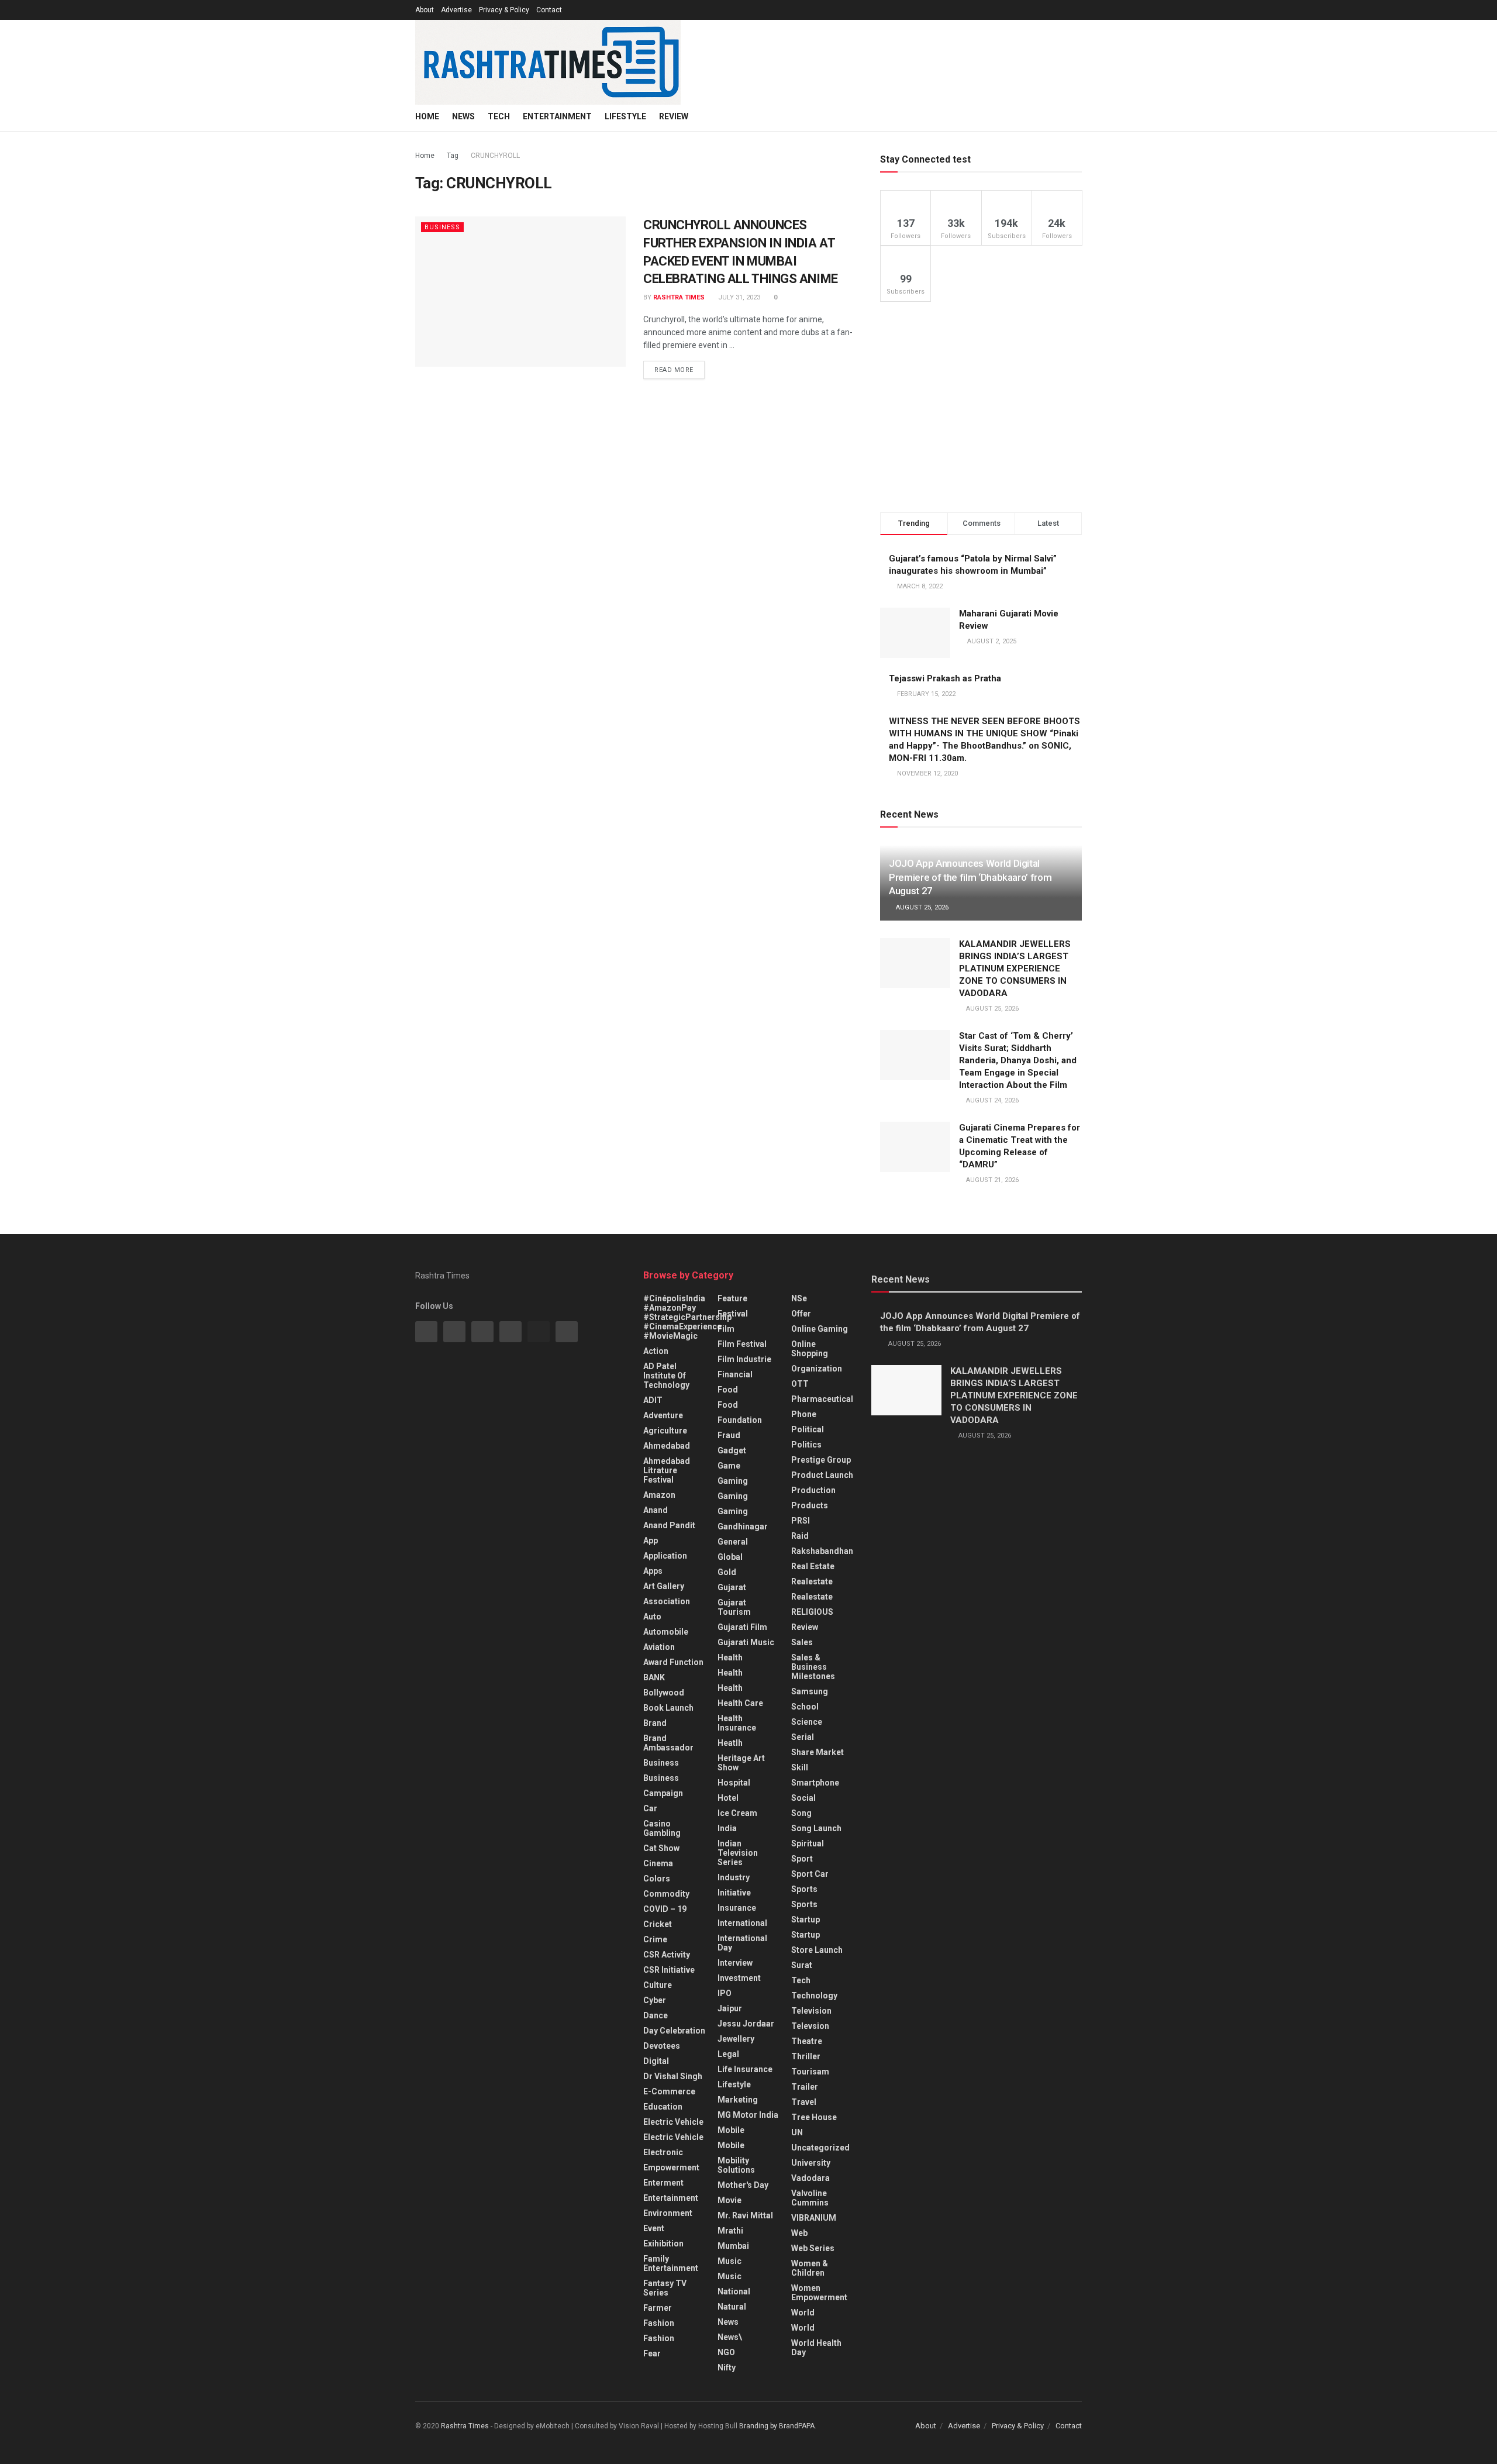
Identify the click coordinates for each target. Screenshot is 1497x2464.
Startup (806, 1919)
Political (808, 1429)
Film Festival (742, 1344)
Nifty (727, 2367)
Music (729, 2261)
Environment (668, 2213)
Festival (733, 1314)
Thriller (806, 2056)
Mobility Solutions (736, 2165)
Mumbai (733, 2246)
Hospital (734, 1783)
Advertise (456, 10)
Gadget (732, 1450)
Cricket (658, 1924)
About (425, 10)
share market (818, 1752)
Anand (656, 1510)
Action (656, 1351)
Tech (499, 116)
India (727, 1828)
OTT (800, 1384)
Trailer (805, 2087)
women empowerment (819, 2293)
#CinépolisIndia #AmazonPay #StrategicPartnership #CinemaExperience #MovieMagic (687, 1317)
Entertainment (557, 116)
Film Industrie (744, 1359)
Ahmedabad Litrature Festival (667, 1470)
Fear (652, 2353)
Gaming (733, 1496)
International (742, 1923)
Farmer (658, 2308)
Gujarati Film (742, 1627)
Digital (656, 2061)
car (650, 1808)
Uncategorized (820, 2148)
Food (728, 1390)
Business (442, 227)
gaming (733, 1481)
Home (427, 116)
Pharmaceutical (822, 1399)
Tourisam (810, 2072)
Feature (732, 1298)
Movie (729, 2200)
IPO (725, 1993)
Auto (652, 1617)
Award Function (673, 1662)
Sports (804, 1889)
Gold (727, 1572)
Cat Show (661, 1848)
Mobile (731, 2130)
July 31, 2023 (738, 297)
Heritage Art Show (741, 1763)
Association (667, 1601)
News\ (730, 2337)
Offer (801, 1314)
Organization (817, 1369)
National (734, 2291)
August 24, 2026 (991, 1100)
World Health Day (816, 2348)
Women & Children (810, 2268)
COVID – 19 (665, 1909)
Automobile (666, 1632)
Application (665, 1556)
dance (656, 2015)
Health (730, 1657)
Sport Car (810, 1874)
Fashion (659, 2323)
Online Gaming (820, 1329)
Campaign (663, 1793)
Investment (739, 1978)
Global (730, 1557)
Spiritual (808, 1843)
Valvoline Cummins (810, 2198)
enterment (663, 2183)
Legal (728, 2054)
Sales (802, 1642)
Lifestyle (625, 116)
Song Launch (816, 1828)
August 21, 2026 (991, 1180)
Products (810, 1505)
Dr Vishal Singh (673, 2076)
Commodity (666, 1894)
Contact (549, 10)
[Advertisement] (981, 407)
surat (802, 1965)
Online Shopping (810, 1349)
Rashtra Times (679, 297)
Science (807, 1722)
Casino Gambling (662, 1828)
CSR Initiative (669, 1970)
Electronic (663, 2152)
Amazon (659, 1495)
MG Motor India (748, 2115)
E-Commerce (669, 2091)
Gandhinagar (743, 1526)
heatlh (730, 1743)
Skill (800, 1767)
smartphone (815, 1783)
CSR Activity (667, 1955)
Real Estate (813, 1566)
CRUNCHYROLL (495, 156)
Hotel (728, 1798)
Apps (653, 1571)
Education (663, 2107)
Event (654, 2228)
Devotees (662, 2046)
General (733, 1542)
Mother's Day (743, 2185)
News (463, 116)
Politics (806, 1445)
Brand (655, 1723)
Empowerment (671, 2167)
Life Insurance (745, 2069)
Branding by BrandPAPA (777, 2426)
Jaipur (730, 2008)
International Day (742, 1943)
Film (726, 1329)
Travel (804, 2102)
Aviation (659, 1647)
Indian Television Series (738, 1853)
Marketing (738, 2100)
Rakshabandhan (822, 1551)
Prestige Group (821, 1460)
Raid (800, 1536)
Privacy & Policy (504, 10)
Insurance (737, 1908)
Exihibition (663, 2244)
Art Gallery (664, 1586)
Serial (803, 1737)
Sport (802, 1859)
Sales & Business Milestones (813, 1667)
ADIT (653, 1400)
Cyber (655, 2000)
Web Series (813, 2248)
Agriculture (665, 1431)
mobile (731, 2145)
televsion (810, 2026)
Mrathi (730, 2231)
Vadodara (810, 2178)
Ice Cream (737, 1813)
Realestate (812, 1581)
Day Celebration (674, 2031)
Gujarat (732, 1587)
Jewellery (736, 2039)
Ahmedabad (667, 1446)
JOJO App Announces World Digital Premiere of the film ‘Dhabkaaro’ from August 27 (970, 877)
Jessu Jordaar (746, 2024)
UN (797, 2132)
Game (729, 1466)
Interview (735, 1963)
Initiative (734, 1893)
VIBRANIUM (814, 2218)
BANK (654, 1677)
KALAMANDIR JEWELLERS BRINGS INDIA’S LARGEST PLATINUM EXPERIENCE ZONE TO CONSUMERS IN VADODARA (1015, 969)
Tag (453, 156)
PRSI (801, 1521)
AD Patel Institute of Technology (666, 1376)
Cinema (658, 1863)
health (730, 1673)
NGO (726, 2352)
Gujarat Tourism (734, 1607)
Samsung (810, 1691)
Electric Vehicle (673, 2122)
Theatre (807, 2041)
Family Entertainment (671, 2263)
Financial (735, 1374)
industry (734, 1877)
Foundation (740, 1420)
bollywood (664, 1693)
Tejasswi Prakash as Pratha (945, 678)
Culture (658, 1985)
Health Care (740, 1703)
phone (804, 1414)
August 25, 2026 (921, 907)
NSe (799, 1298)
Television (811, 2011)
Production (813, 1490)
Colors (657, 1879)
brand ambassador (668, 1743)
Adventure (663, 1415)
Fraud (729, 1435)
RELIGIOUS (812, 1612)
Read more (674, 370)
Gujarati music (746, 1642)
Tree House (814, 2117)
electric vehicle (673, 2137)
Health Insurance (737, 1723)
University (811, 2163)
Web (799, 2233)
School (805, 1707)
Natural (732, 2307)
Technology (814, 1996)
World (803, 2313)
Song (801, 1813)
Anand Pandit (669, 1525)
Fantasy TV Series (665, 2288)
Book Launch (668, 1708)
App (651, 1541)
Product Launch (822, 1475)
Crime (655, 1939)
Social (803, 1798)
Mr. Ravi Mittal (745, 2215)
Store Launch (817, 1950)
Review (674, 116)
